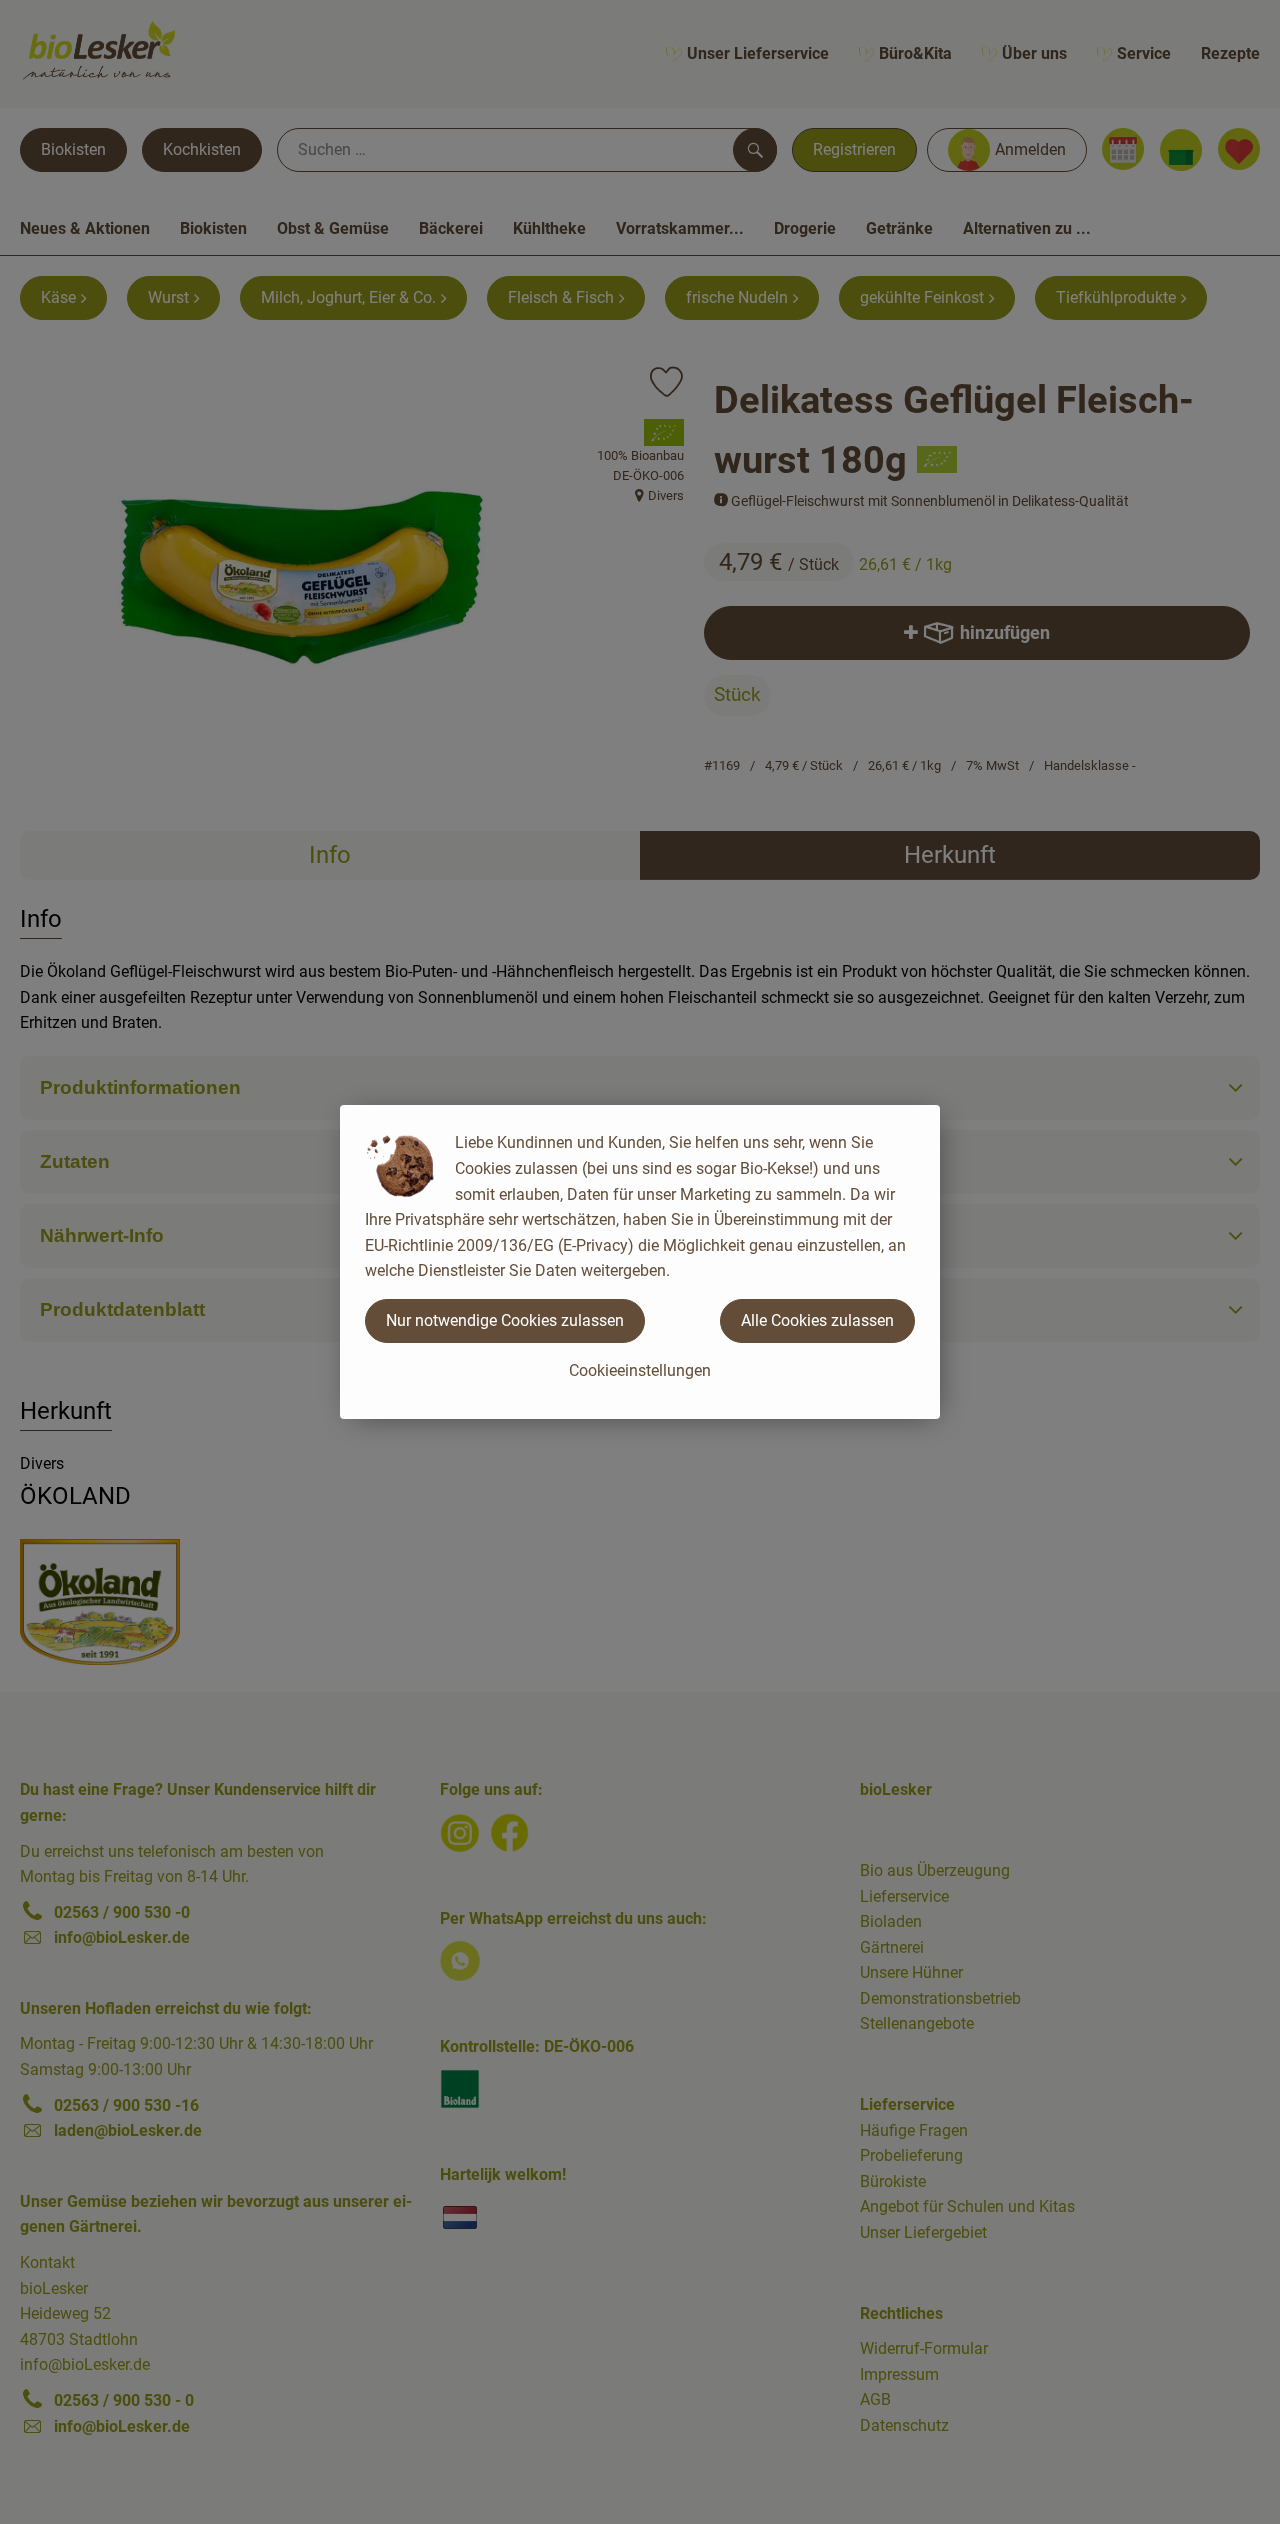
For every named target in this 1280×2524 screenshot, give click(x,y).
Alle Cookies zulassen (817, 1320)
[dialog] (640, 1262)
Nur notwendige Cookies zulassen (505, 1320)
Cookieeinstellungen (640, 1370)
